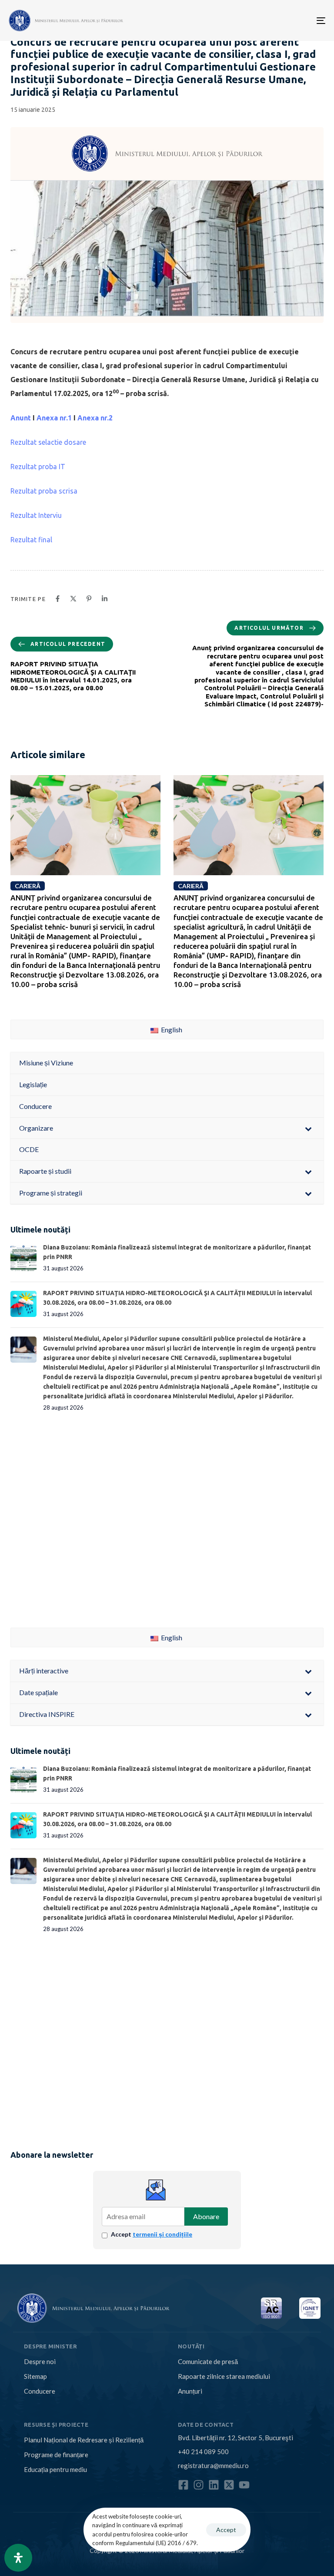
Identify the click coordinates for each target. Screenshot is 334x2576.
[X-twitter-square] (229, 2485)
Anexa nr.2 (95, 418)
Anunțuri (190, 2391)
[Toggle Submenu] (308, 1128)
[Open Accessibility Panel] (18, 2558)
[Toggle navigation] (272, 20)
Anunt (21, 418)
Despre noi (40, 2361)
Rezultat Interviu (36, 515)
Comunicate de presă (208, 2361)
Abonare (206, 2216)
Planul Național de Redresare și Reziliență (84, 2440)
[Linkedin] (214, 2485)
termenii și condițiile (162, 2234)
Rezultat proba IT (38, 467)
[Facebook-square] (183, 2485)
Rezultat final (31, 540)
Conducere (40, 2391)
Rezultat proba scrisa (44, 491)
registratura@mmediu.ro (213, 2465)
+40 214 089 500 (203, 2452)
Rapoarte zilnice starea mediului (224, 2376)
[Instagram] (199, 2485)
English (171, 1029)
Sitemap (35, 2376)
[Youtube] (244, 2485)
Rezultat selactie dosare (48, 442)
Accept (152, 2234)
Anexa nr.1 (54, 418)
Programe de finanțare (56, 2455)
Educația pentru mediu (55, 2469)
